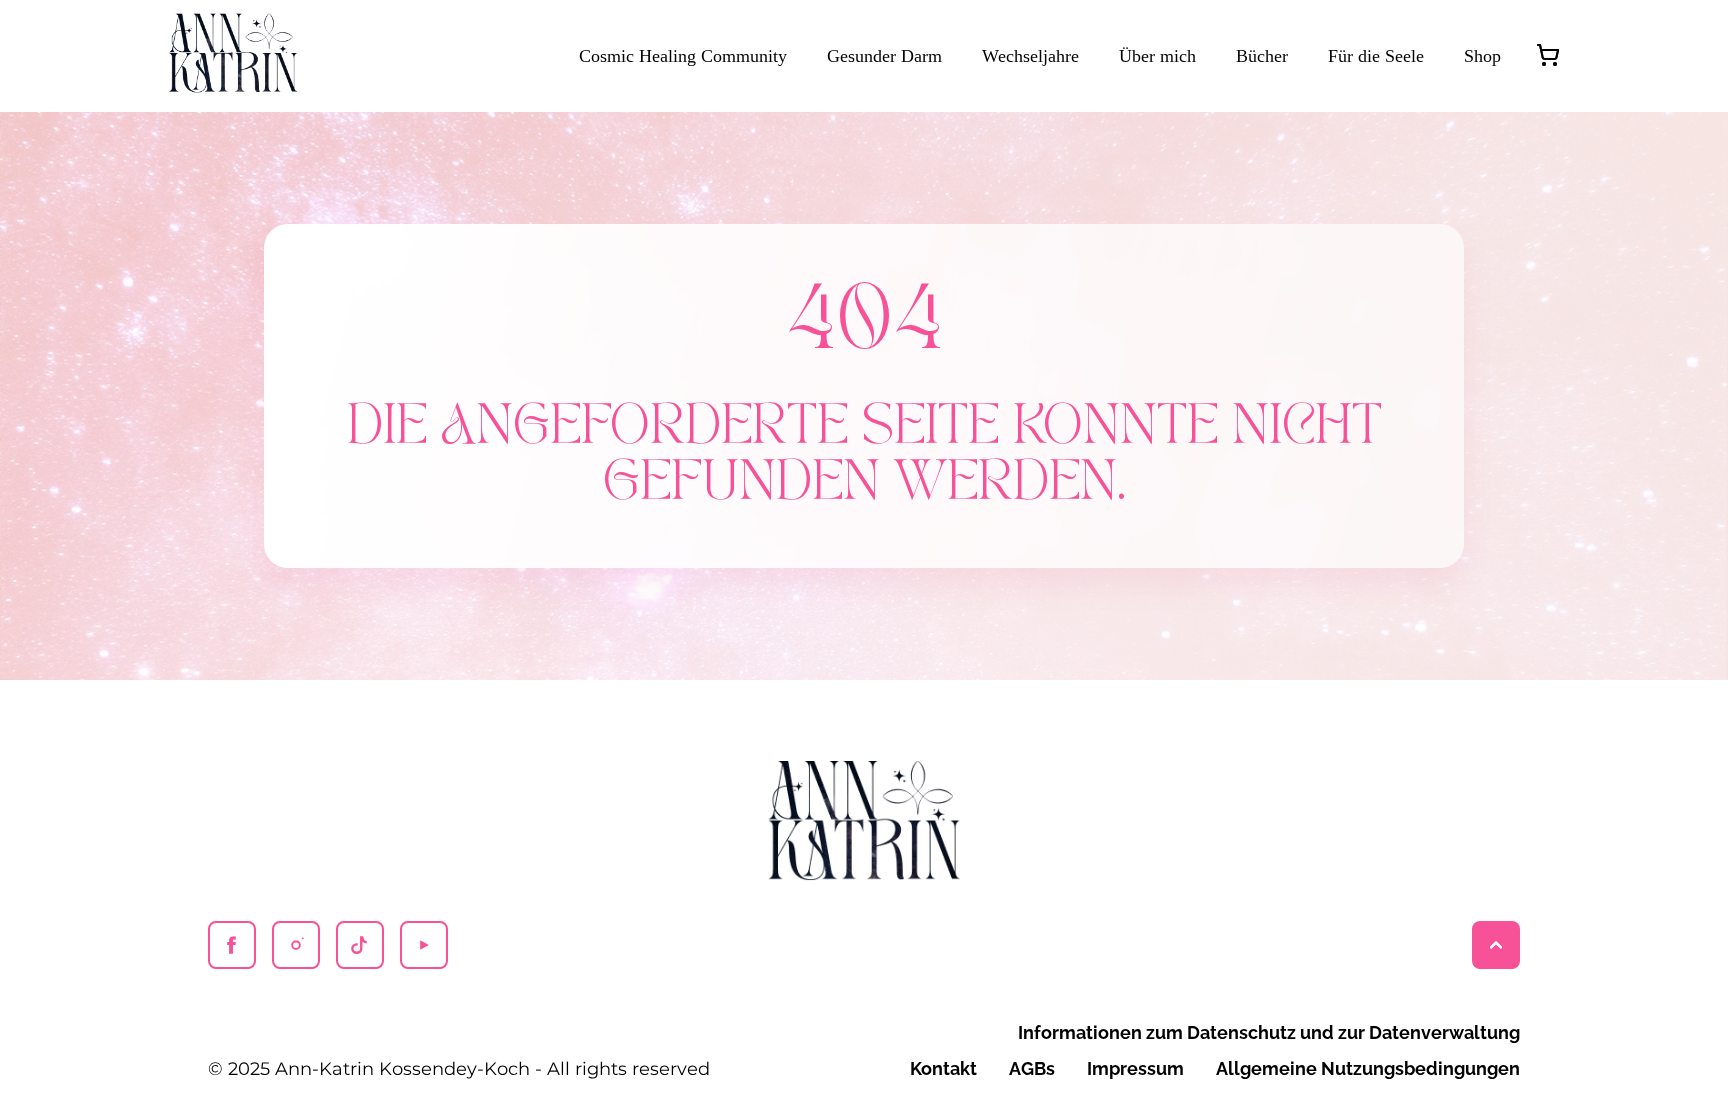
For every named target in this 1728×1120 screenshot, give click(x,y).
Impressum (1135, 1068)
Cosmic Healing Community (683, 56)
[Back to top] (1496, 945)
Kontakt (943, 1068)
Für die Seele (1376, 56)
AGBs (1032, 1068)
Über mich (1157, 56)
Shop (1482, 56)
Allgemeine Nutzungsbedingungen (1368, 1068)
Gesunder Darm (884, 56)
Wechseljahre (1030, 56)
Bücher (1262, 56)
